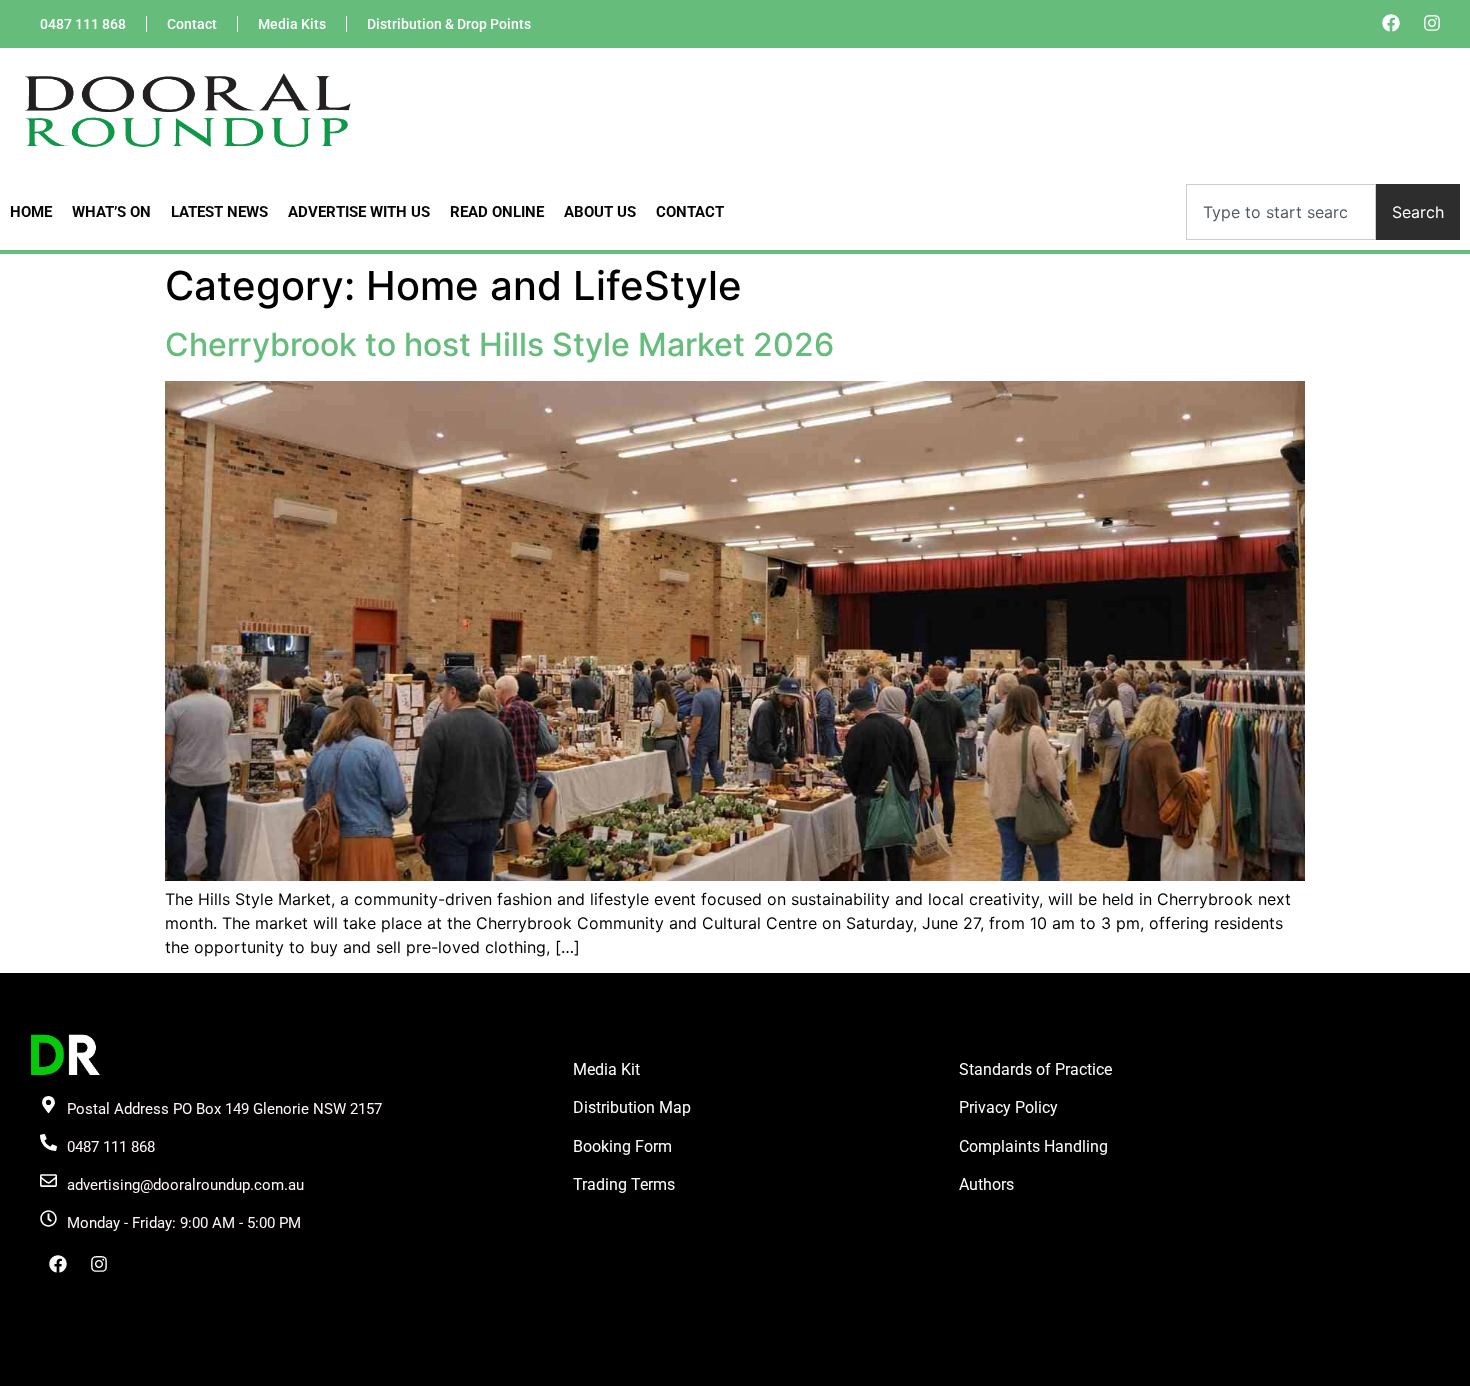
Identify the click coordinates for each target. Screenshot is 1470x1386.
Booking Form (622, 1146)
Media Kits (292, 24)
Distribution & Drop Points (449, 24)
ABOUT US (600, 212)
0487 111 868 (83, 24)
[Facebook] (1391, 23)
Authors (986, 1184)
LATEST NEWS (219, 212)
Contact (192, 24)
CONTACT (690, 212)
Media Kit (606, 1069)
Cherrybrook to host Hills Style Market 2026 (499, 344)
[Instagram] (1432, 23)
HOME (31, 212)
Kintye (973, 1369)
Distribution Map (632, 1107)
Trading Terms (624, 1184)
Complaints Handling (1033, 1146)
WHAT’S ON (111, 212)
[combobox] (1281, 212)
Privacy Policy (1008, 1107)
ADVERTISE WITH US (359, 212)
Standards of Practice (1035, 1069)
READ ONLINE (497, 212)
